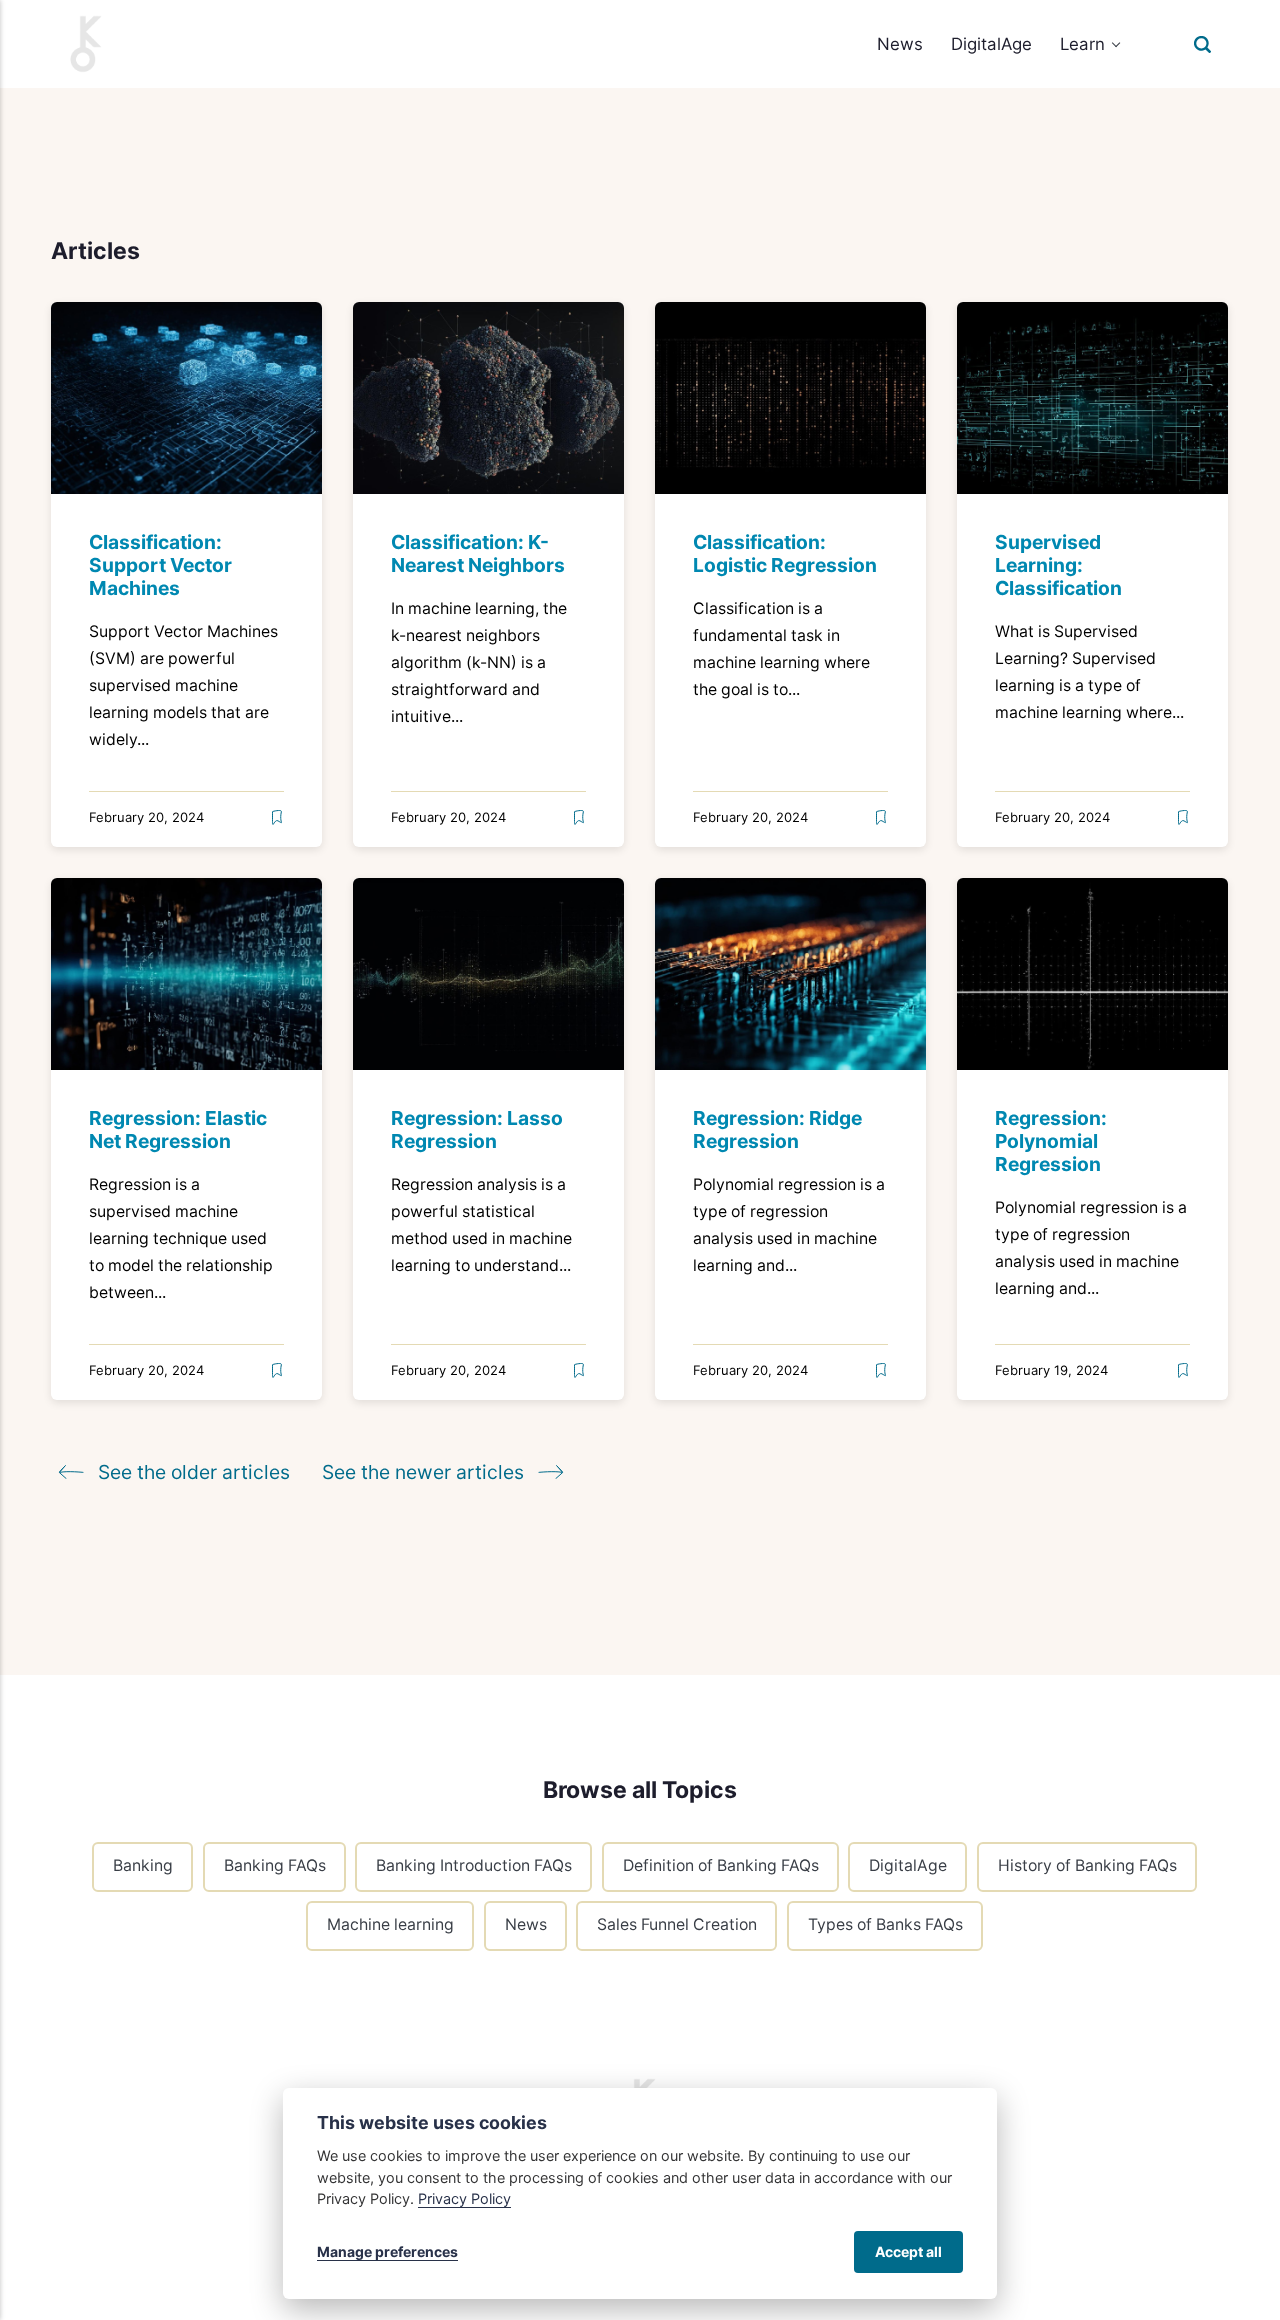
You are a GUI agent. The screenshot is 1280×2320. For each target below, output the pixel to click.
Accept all (908, 2251)
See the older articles (194, 1472)
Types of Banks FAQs (885, 1924)
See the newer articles (425, 1472)
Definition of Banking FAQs (720, 1866)
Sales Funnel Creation (677, 1924)
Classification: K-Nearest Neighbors (479, 554)
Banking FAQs (274, 1866)
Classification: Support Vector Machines (161, 566)
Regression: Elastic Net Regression (179, 1129)
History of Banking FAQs (1087, 1866)
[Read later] (277, 819)
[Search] (1202, 44)
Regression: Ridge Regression (778, 1129)
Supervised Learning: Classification (1059, 566)
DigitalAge (991, 44)
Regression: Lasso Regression (478, 1129)
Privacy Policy (464, 2198)
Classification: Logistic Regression (786, 554)
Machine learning (390, 1924)
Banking (143, 1866)
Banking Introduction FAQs (474, 1866)
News (900, 44)
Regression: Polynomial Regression (1052, 1141)
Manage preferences (387, 2251)
